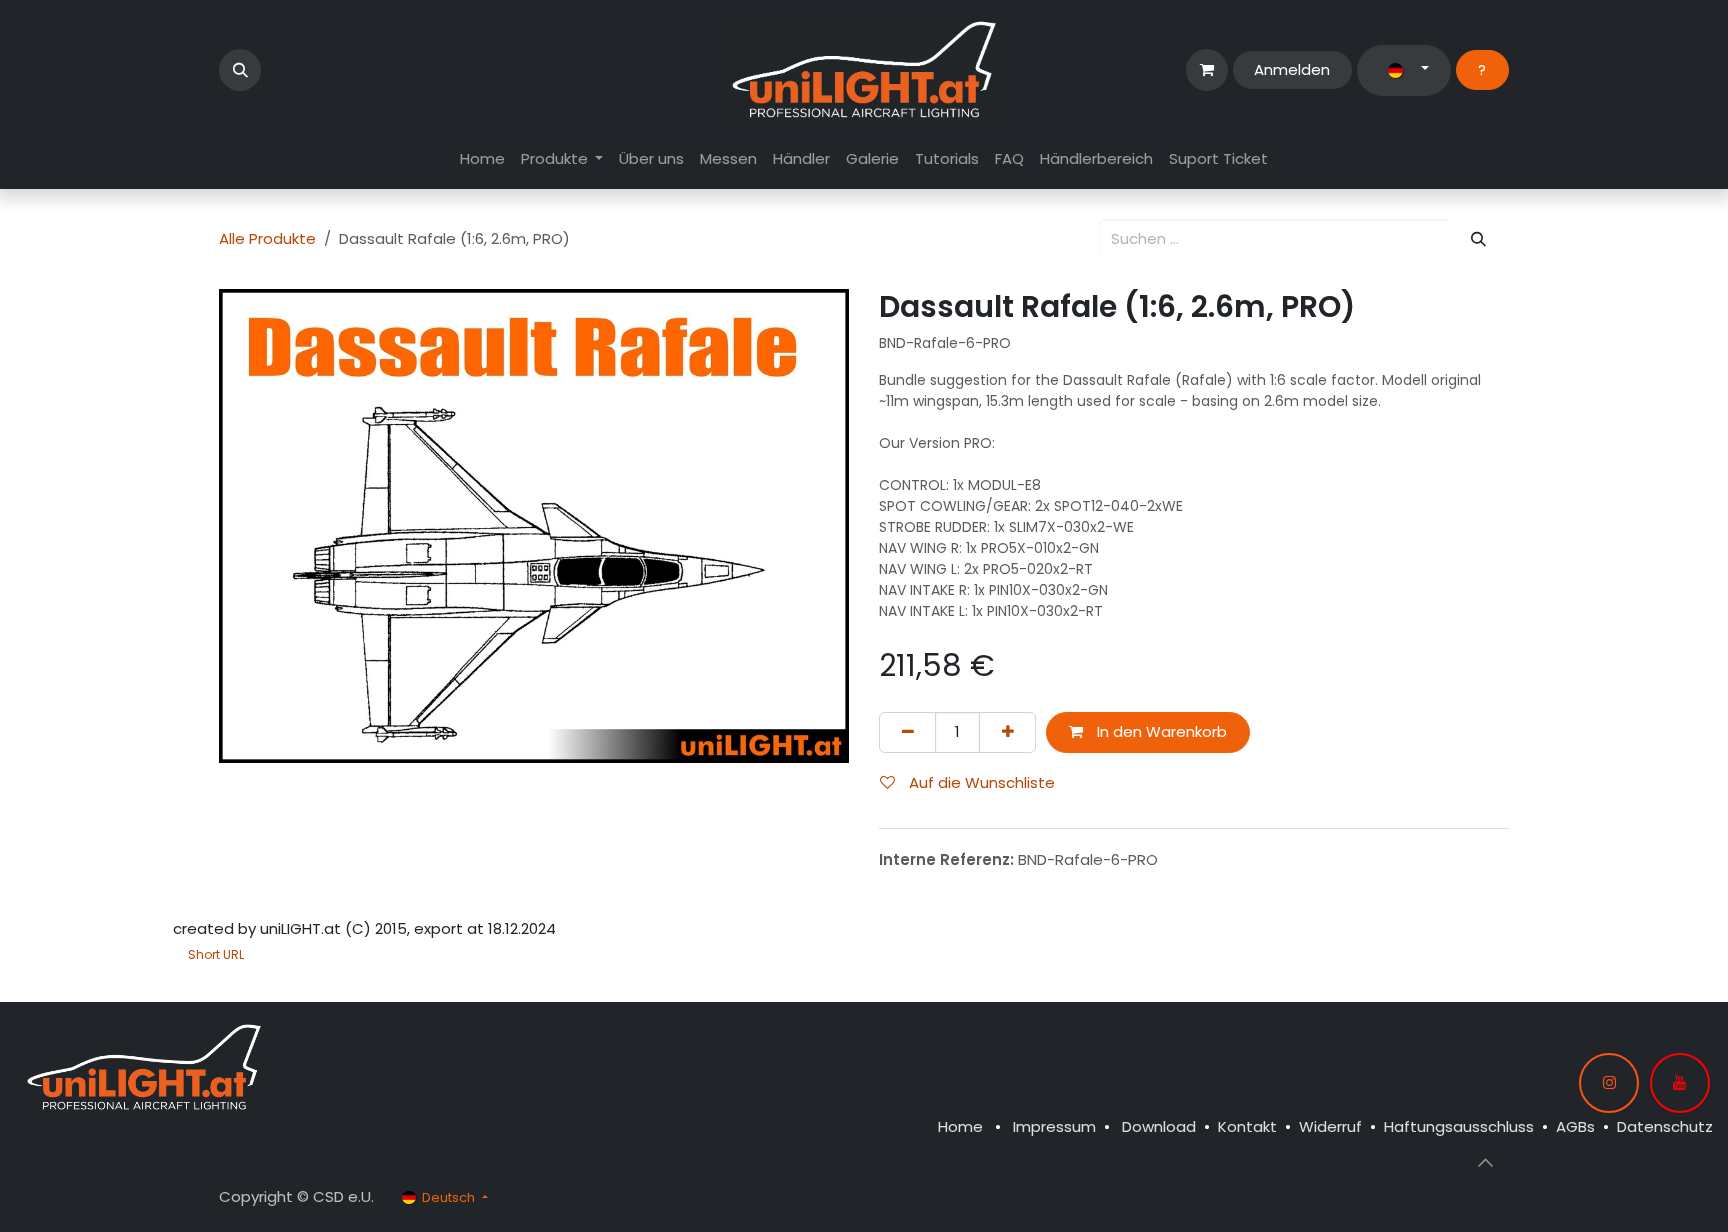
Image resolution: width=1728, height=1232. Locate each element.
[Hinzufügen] (1007, 732)
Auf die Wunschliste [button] (980, 782)
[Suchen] (1479, 239)
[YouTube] (1680, 1083)
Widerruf (1330, 1126)
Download (1159, 1126)
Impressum (1054, 1126)
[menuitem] (482, 159)
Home (960, 1126)
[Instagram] (1609, 1083)
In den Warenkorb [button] (1160, 731)
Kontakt (1247, 1126)
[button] (240, 70)
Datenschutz (1665, 1126)
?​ (1482, 69)
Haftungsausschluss (1459, 1126)
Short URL (216, 954)
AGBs (1575, 1126)
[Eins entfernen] (907, 732)
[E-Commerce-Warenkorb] (1207, 70)
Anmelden (1292, 69)
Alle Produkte (267, 238)
